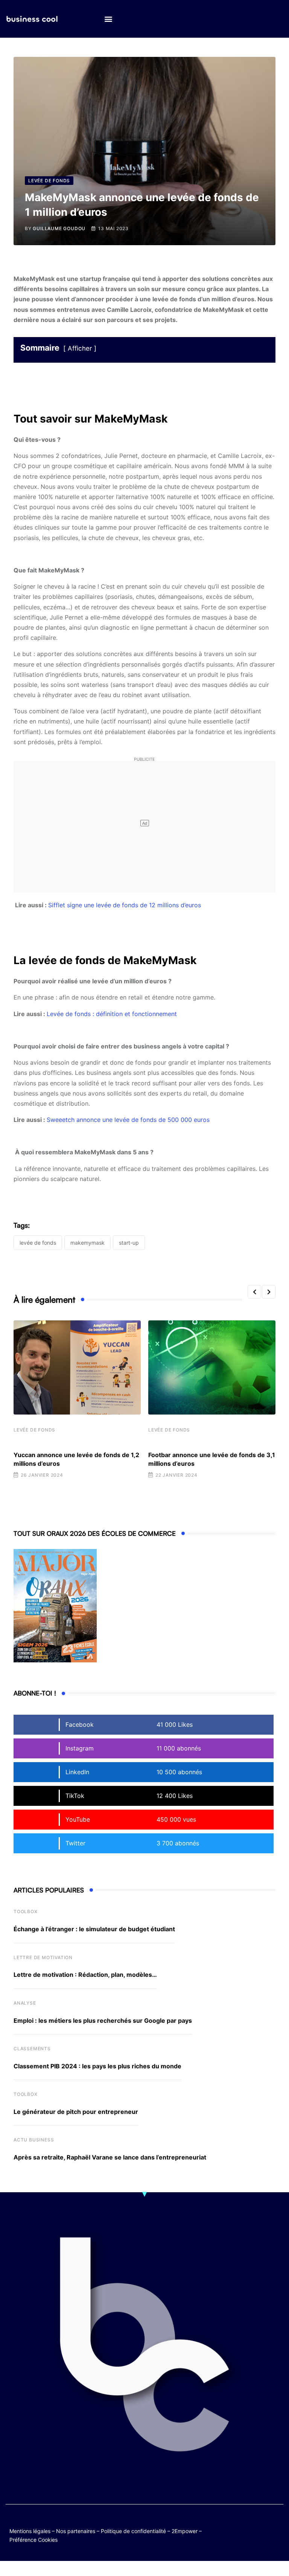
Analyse (25, 2003)
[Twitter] (247, 2524)
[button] (108, 19)
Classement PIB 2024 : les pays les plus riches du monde (97, 2066)
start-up (129, 1243)
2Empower (185, 2531)
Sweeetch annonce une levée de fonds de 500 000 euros (128, 1120)
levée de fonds (38, 1243)
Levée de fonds (34, 1430)
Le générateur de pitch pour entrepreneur (76, 2112)
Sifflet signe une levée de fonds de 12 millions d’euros (125, 905)
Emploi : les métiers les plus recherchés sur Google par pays (103, 2021)
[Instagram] (262, 2530)
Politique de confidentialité (133, 2531)
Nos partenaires (76, 2531)
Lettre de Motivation (43, 1957)
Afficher (80, 348)
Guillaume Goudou (59, 228)
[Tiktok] (247, 2530)
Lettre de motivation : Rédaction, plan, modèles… (85, 1975)
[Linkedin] (276, 2530)
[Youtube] (276, 2524)
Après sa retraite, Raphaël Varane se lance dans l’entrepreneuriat (110, 2157)
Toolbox (26, 1911)
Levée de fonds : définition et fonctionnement (112, 1014)
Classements (32, 2049)
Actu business (34, 2140)
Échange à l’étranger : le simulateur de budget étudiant (94, 1929)
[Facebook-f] (262, 2524)
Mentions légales (30, 2531)
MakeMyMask (87, 1243)
